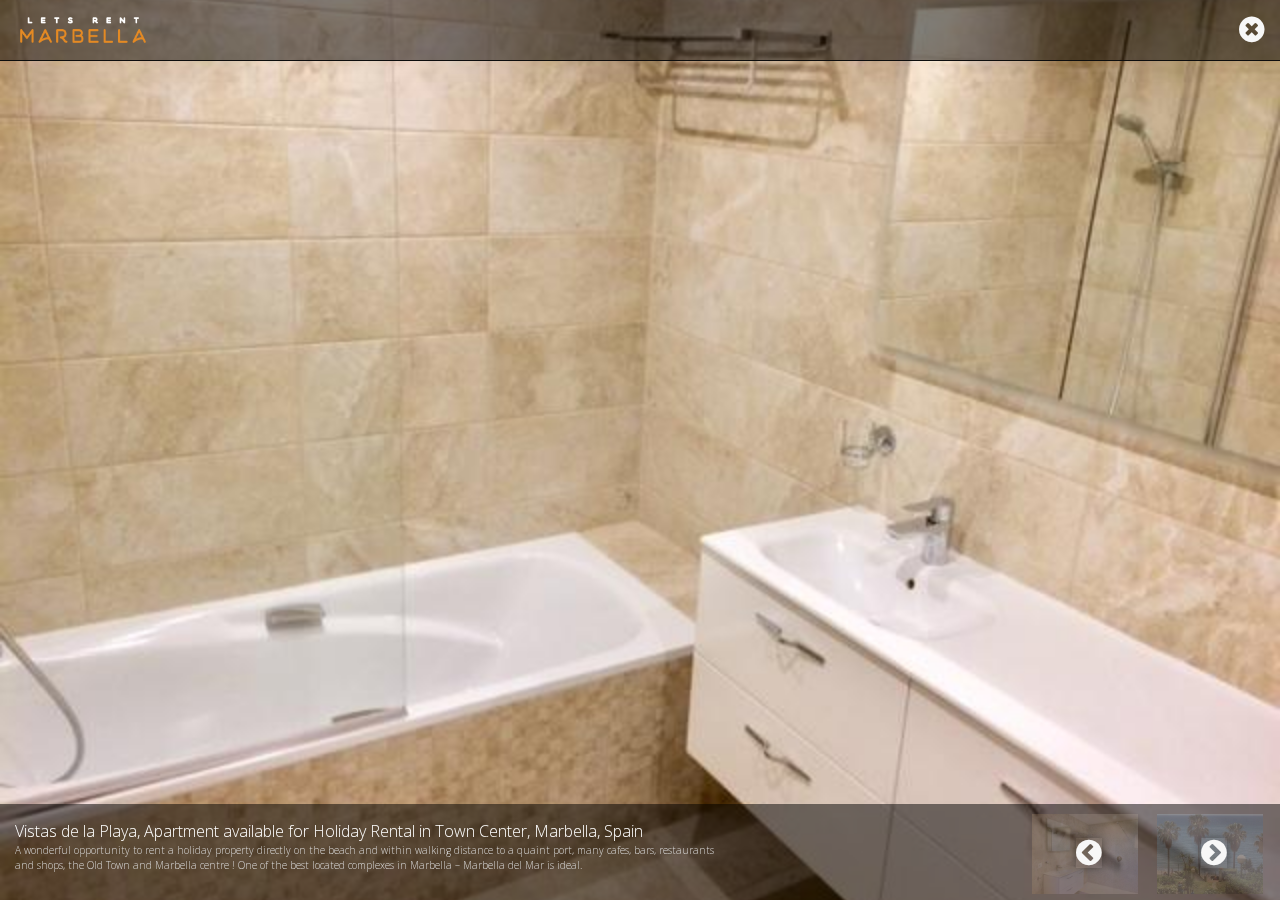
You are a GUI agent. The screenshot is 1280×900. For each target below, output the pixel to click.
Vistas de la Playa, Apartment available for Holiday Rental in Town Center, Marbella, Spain (329, 831)
